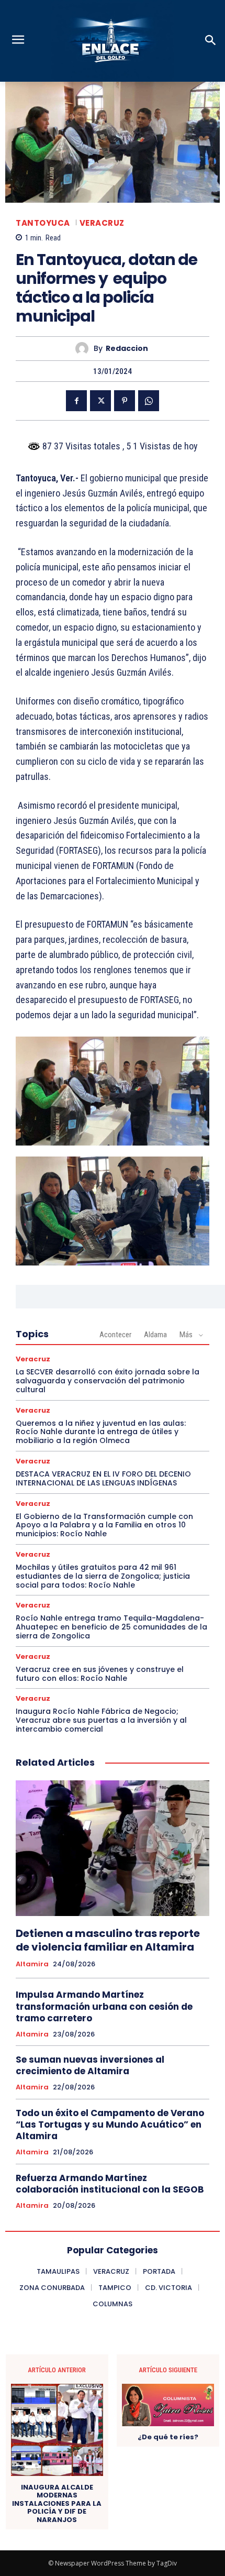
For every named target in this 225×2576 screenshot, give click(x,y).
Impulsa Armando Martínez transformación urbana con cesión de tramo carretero (104, 2006)
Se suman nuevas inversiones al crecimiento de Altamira (90, 2065)
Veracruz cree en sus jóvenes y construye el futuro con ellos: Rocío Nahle (100, 1674)
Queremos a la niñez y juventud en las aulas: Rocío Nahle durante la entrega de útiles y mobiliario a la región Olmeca (101, 1432)
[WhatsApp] (149, 401)
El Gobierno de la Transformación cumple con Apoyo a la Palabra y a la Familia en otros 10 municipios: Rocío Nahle (104, 1525)
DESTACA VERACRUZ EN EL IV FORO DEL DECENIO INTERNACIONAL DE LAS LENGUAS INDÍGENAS (103, 1478)
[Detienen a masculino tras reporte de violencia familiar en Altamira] (113, 1848)
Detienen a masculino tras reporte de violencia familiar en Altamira (108, 1940)
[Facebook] (76, 401)
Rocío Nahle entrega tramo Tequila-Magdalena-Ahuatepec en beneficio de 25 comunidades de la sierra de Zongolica (111, 1627)
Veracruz (102, 223)
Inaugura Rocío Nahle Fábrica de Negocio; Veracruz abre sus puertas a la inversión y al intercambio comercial (101, 1720)
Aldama (155, 1335)
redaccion (127, 349)
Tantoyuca (43, 223)
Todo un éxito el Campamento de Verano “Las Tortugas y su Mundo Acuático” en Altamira (110, 2124)
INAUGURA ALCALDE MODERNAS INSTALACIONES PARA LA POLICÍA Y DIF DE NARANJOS (57, 2504)
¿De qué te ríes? (168, 2437)
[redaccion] (85, 349)
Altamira (32, 1964)
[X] (100, 401)
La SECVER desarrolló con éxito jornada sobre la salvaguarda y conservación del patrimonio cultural (108, 1381)
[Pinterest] (125, 401)
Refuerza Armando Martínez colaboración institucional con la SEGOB (110, 2184)
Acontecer (115, 1335)
